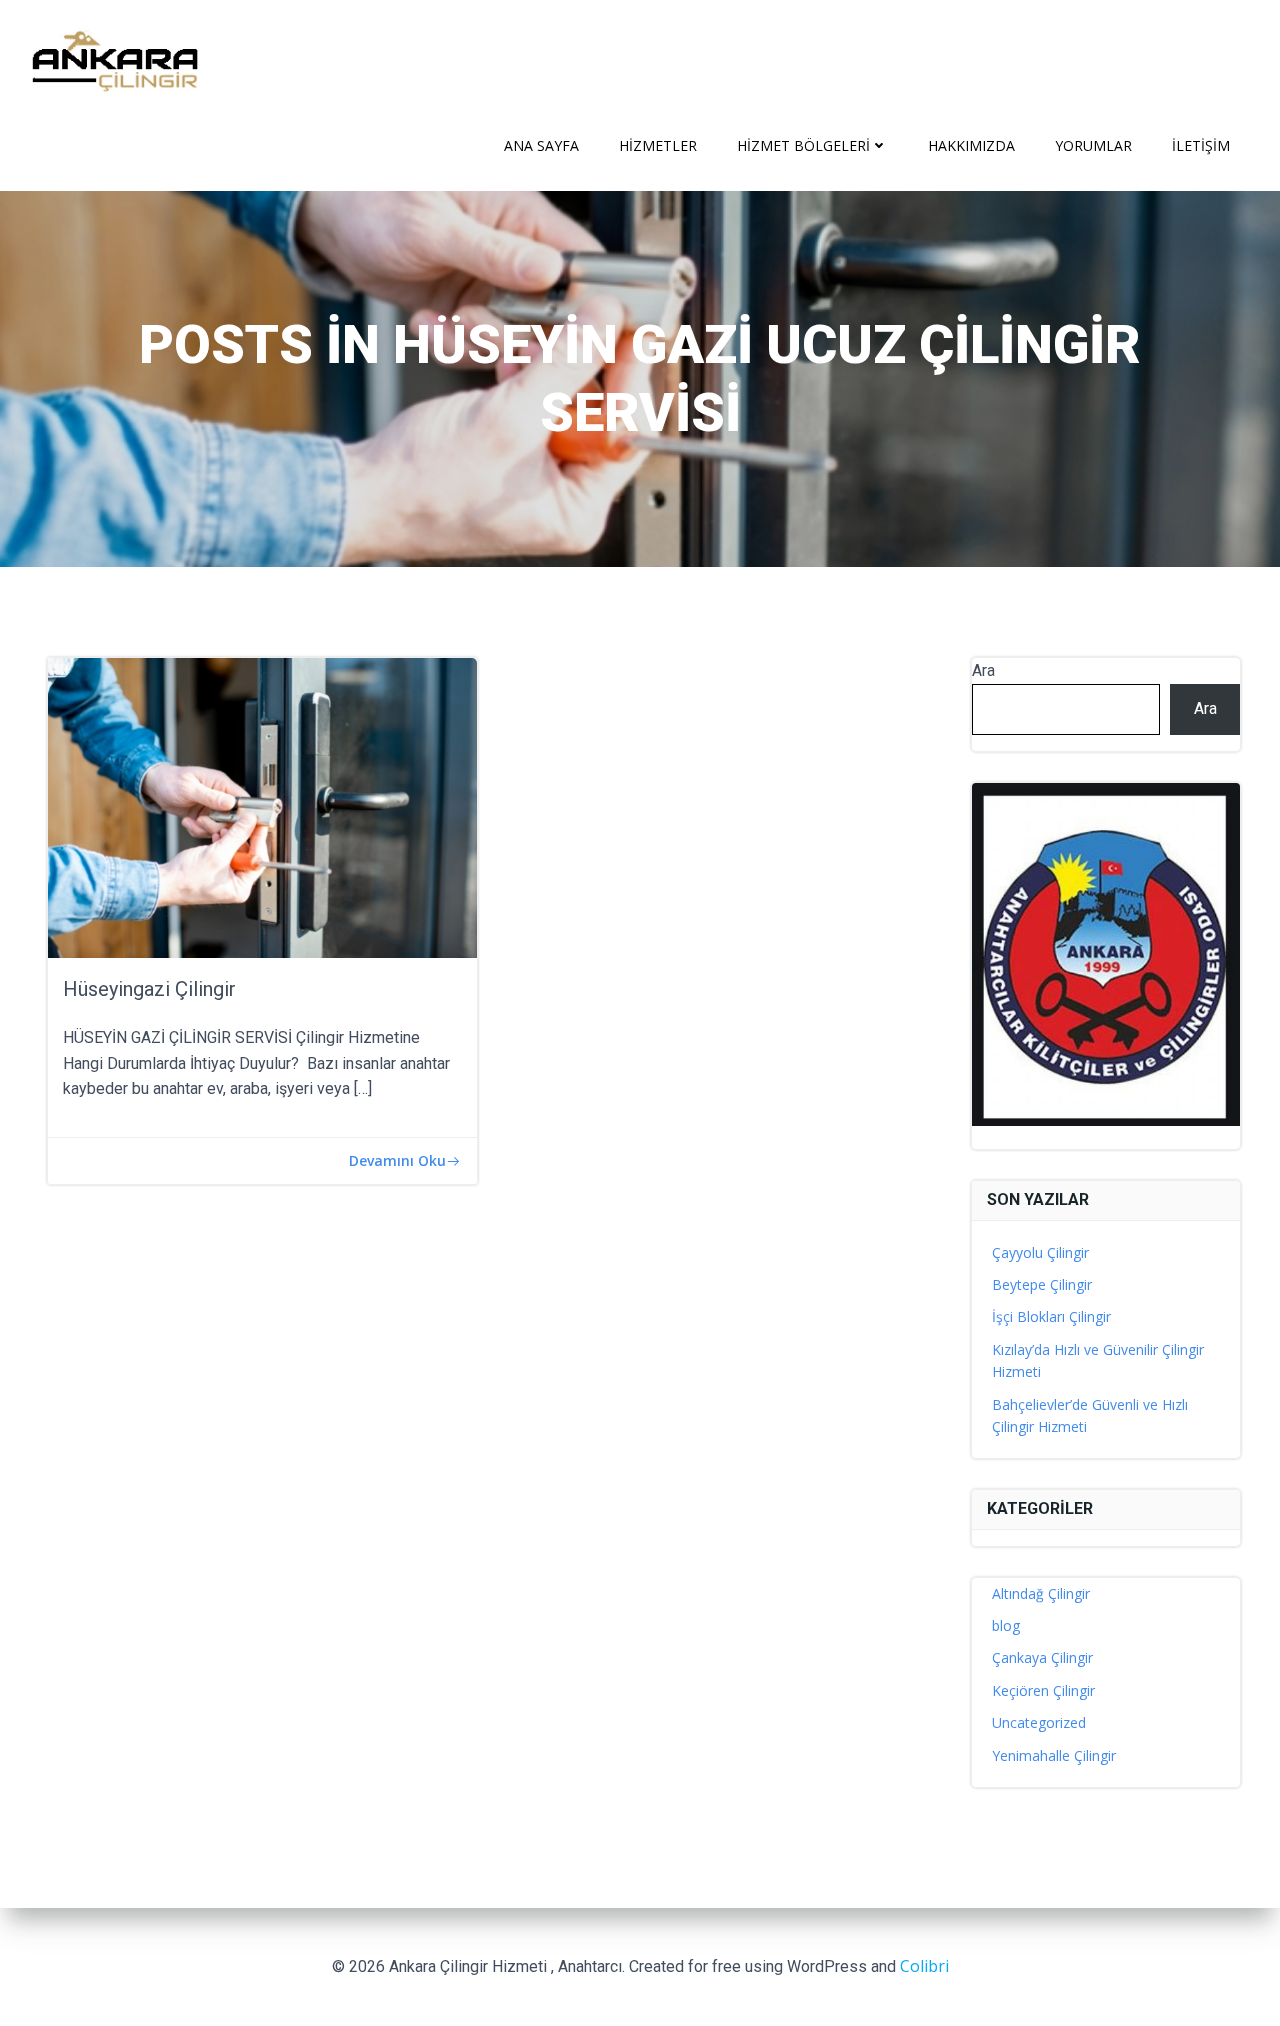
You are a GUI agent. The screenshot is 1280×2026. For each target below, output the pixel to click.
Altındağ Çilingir (1041, 1593)
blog (1006, 1625)
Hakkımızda (971, 145)
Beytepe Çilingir (1042, 1284)
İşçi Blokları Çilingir (1051, 1316)
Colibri (924, 1966)
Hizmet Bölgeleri (803, 145)
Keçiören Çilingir (1043, 1690)
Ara (983, 670)
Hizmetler (658, 145)
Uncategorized (1039, 1722)
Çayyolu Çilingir (1040, 1252)
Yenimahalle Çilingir (1054, 1755)
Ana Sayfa (541, 145)
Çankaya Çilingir (1042, 1657)
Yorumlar (1093, 145)
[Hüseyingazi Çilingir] (262, 806)
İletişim (1201, 145)
